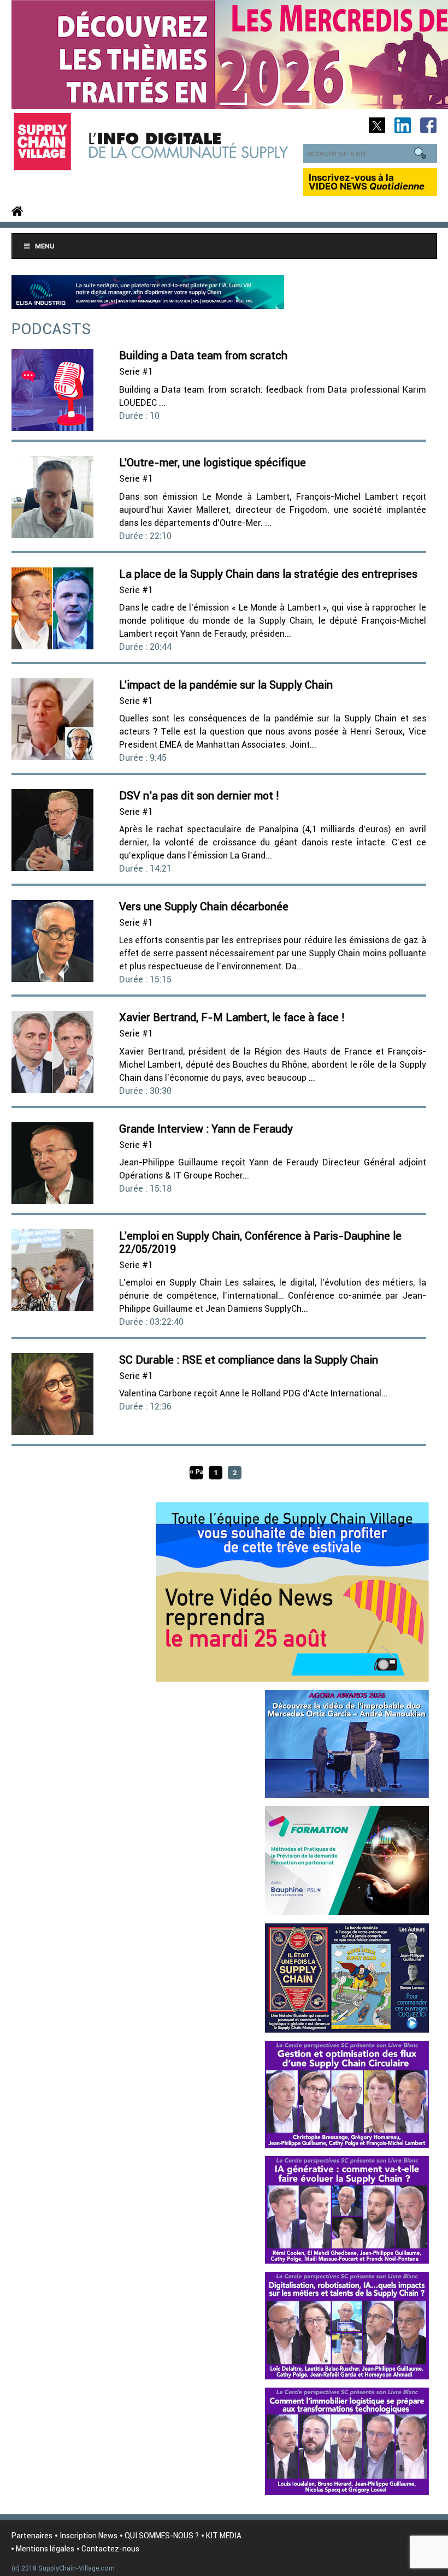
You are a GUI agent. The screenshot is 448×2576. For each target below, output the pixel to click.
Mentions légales (45, 2549)
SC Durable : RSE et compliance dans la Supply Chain (249, 1360)
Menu (45, 246)
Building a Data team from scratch (203, 355)
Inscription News (89, 2536)
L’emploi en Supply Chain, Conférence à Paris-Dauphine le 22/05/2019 (260, 1242)
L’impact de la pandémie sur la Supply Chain (226, 685)
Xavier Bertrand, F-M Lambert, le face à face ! (232, 1017)
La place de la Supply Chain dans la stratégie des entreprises (268, 574)
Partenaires (32, 2536)
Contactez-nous (110, 2549)
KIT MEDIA (224, 2536)
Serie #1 (136, 371)
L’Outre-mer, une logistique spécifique (213, 462)
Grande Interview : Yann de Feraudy (206, 1129)
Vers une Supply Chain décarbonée (204, 906)
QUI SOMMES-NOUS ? (162, 2536)
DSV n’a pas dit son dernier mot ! (199, 795)
